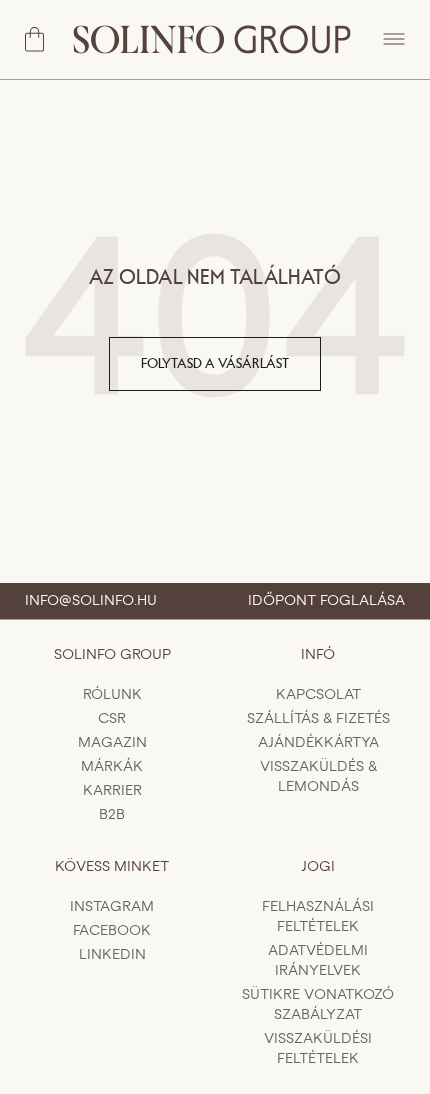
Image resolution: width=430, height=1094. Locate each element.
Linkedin (112, 955)
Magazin (112, 743)
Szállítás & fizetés (318, 719)
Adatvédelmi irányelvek (318, 961)
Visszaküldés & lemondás (318, 777)
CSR (112, 719)
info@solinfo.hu (91, 601)
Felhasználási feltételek (318, 917)
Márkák (112, 767)
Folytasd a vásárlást (215, 364)
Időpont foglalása (326, 601)
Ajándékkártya (318, 743)
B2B (112, 815)
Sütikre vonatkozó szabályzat (318, 1005)
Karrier (112, 791)
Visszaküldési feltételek (318, 1049)
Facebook (112, 931)
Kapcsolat (318, 695)
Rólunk (112, 695)
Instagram (112, 907)
